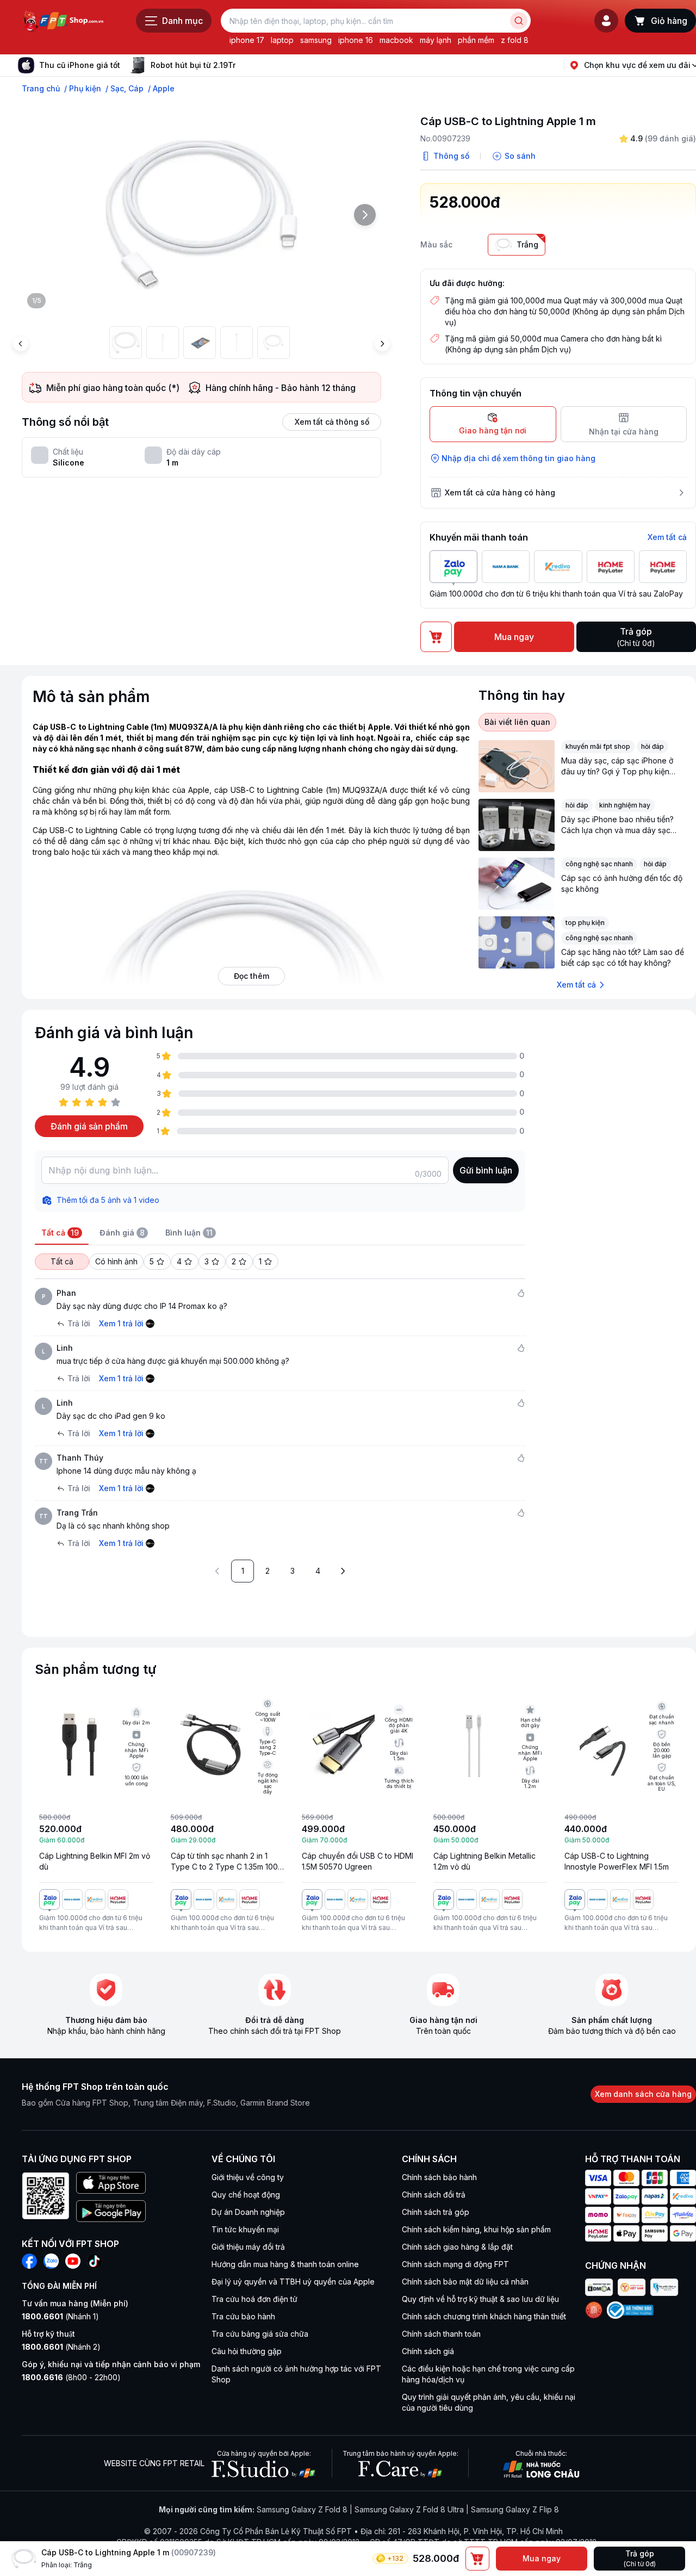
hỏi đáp (652, 746)
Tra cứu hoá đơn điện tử (254, 2299)
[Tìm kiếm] (519, 21)
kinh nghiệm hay (625, 805)
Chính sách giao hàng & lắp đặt (457, 2247)
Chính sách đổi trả (434, 2195)
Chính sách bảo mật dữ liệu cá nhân (465, 2282)
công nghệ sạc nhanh (599, 864)
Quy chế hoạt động (246, 2195)
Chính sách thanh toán (441, 2334)
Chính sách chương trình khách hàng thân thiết (484, 2316)
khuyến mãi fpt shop (598, 746)
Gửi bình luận (486, 1170)
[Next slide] (244, 65)
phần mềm (476, 40)
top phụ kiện (585, 923)
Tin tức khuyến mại (245, 2229)
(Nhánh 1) (60, 2316)
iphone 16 (356, 40)
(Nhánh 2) (61, 2347)
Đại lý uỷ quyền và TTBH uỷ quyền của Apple (293, 2282)
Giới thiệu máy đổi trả (248, 2247)
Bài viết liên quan (517, 722)
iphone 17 (247, 40)
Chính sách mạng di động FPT (455, 2264)
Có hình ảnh (116, 1261)
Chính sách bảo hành (439, 2177)
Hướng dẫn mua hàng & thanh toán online (285, 2264)
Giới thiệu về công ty (248, 2177)
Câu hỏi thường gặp (247, 2351)
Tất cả (62, 1261)
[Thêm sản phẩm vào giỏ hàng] (477, 2559)
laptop (282, 40)
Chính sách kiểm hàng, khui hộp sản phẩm (476, 2229)
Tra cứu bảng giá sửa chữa (260, 2334)
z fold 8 (515, 40)
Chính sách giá (428, 2351)
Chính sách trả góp (436, 2212)
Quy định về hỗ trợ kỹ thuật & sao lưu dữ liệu (480, 2299)
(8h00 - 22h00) (71, 2377)
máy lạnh (436, 40)
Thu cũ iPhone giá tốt (80, 65)
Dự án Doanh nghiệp (248, 2212)
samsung (316, 40)
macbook (396, 40)
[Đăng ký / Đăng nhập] (606, 21)
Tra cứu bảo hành (243, 2316)
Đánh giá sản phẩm (89, 1126)
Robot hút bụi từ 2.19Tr (193, 65)
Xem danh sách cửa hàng (643, 2094)
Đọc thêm (251, 976)
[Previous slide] (21, 344)
